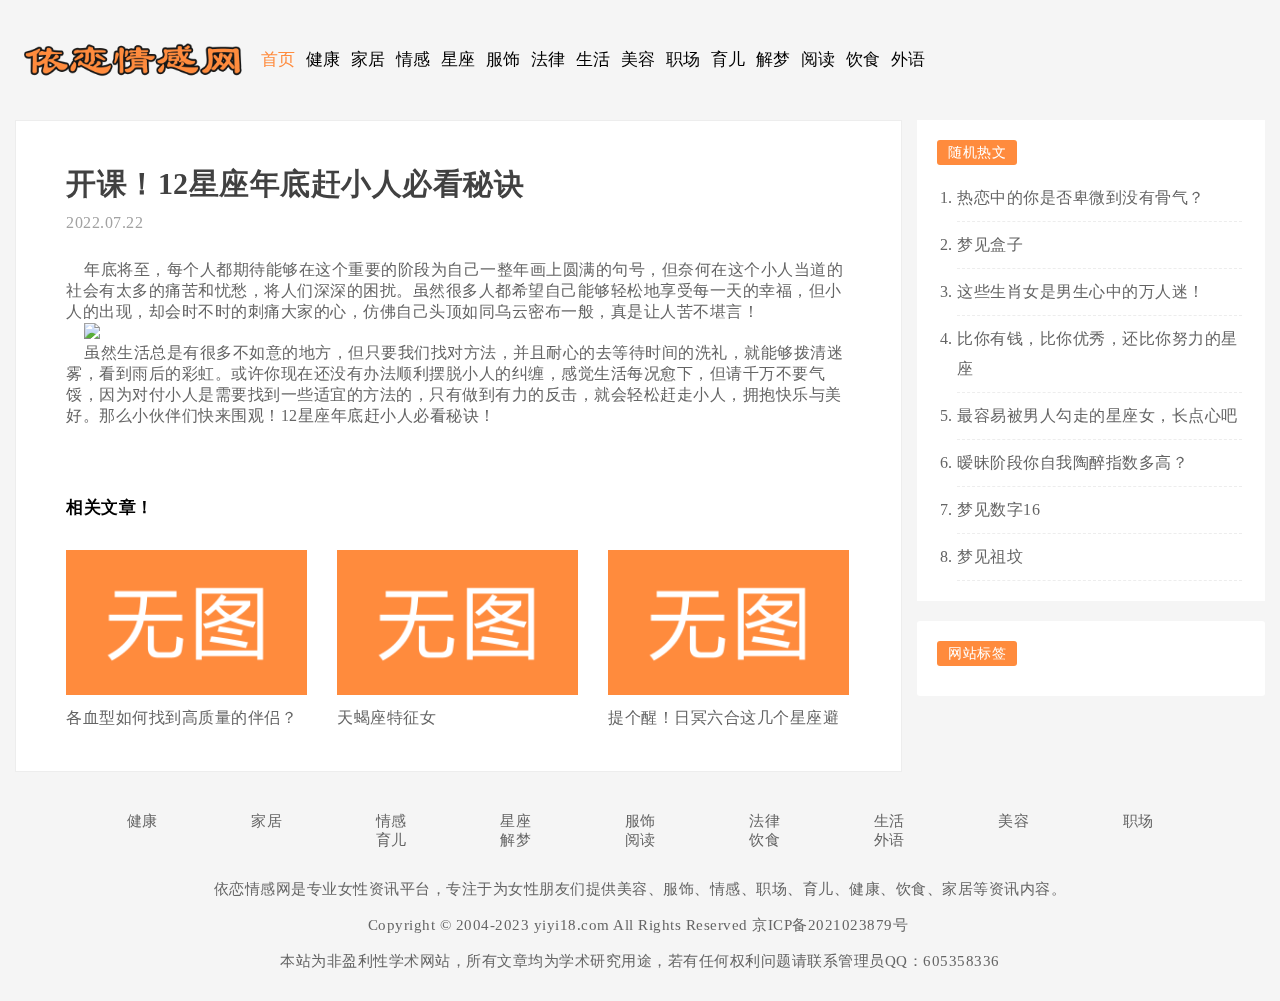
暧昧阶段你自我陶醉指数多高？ (1072, 462)
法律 (548, 59)
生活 (593, 59)
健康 (323, 59)
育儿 (728, 59)
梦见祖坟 (990, 556)
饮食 (863, 59)
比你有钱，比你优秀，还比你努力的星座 (1097, 353)
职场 (683, 59)
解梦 (773, 59)
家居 (368, 59)
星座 (458, 59)
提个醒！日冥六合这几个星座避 (723, 717)
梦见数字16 (998, 509)
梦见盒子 (990, 244)
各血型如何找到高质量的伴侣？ (181, 717)
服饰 (503, 59)
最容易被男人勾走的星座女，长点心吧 (1097, 415)
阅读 (818, 59)
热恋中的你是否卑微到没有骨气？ (1081, 197)
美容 (638, 59)
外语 (908, 59)
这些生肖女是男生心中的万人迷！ (1081, 291)
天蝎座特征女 (386, 717)
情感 (413, 59)
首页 (278, 59)
